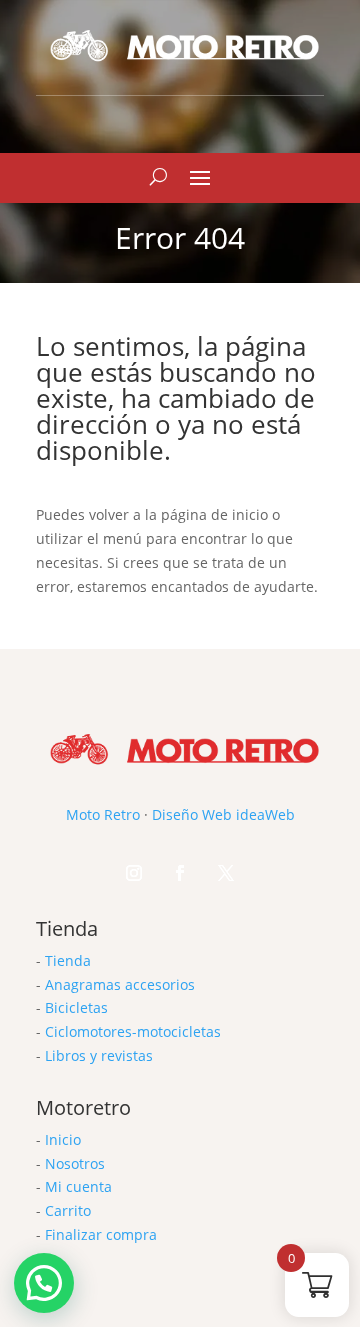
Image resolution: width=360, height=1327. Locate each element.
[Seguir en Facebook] (180, 873)
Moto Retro (103, 814)
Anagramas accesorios (120, 984)
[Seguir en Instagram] (134, 873)
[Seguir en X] (226, 873)
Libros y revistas (99, 1055)
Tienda (68, 960)
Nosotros (75, 1163)
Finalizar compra (101, 1234)
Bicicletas (76, 1007)
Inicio (63, 1139)
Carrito (68, 1210)
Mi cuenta (78, 1186)
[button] (44, 1283)
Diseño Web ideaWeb (223, 814)
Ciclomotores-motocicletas (133, 1031)
